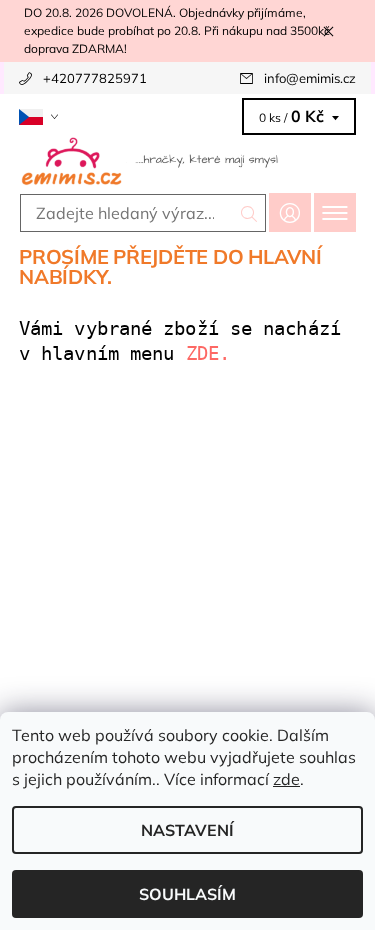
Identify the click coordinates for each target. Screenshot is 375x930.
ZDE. (214, 353)
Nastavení (187, 830)
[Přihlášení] (290, 212)
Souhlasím (187, 894)
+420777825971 (95, 78)
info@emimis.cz (310, 78)
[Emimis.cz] (187, 160)
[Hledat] (249, 213)
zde (286, 779)
